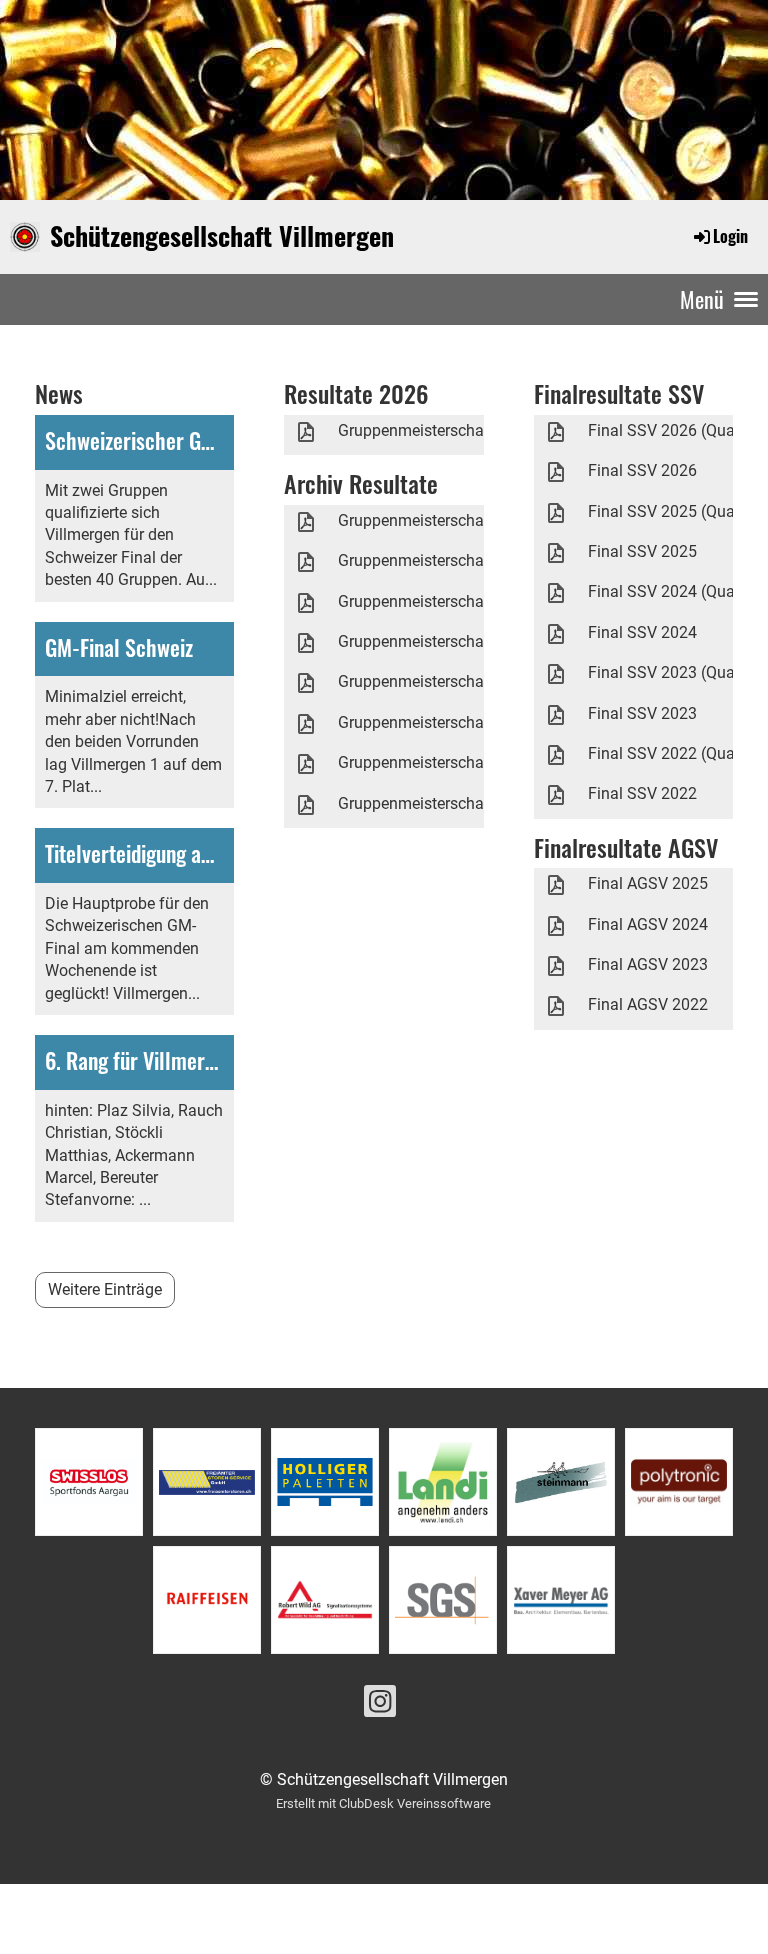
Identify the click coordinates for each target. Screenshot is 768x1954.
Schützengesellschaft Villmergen (222, 236)
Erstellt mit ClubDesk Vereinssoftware (383, 1803)
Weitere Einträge (105, 1289)
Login (730, 236)
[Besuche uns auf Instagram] (380, 1706)
